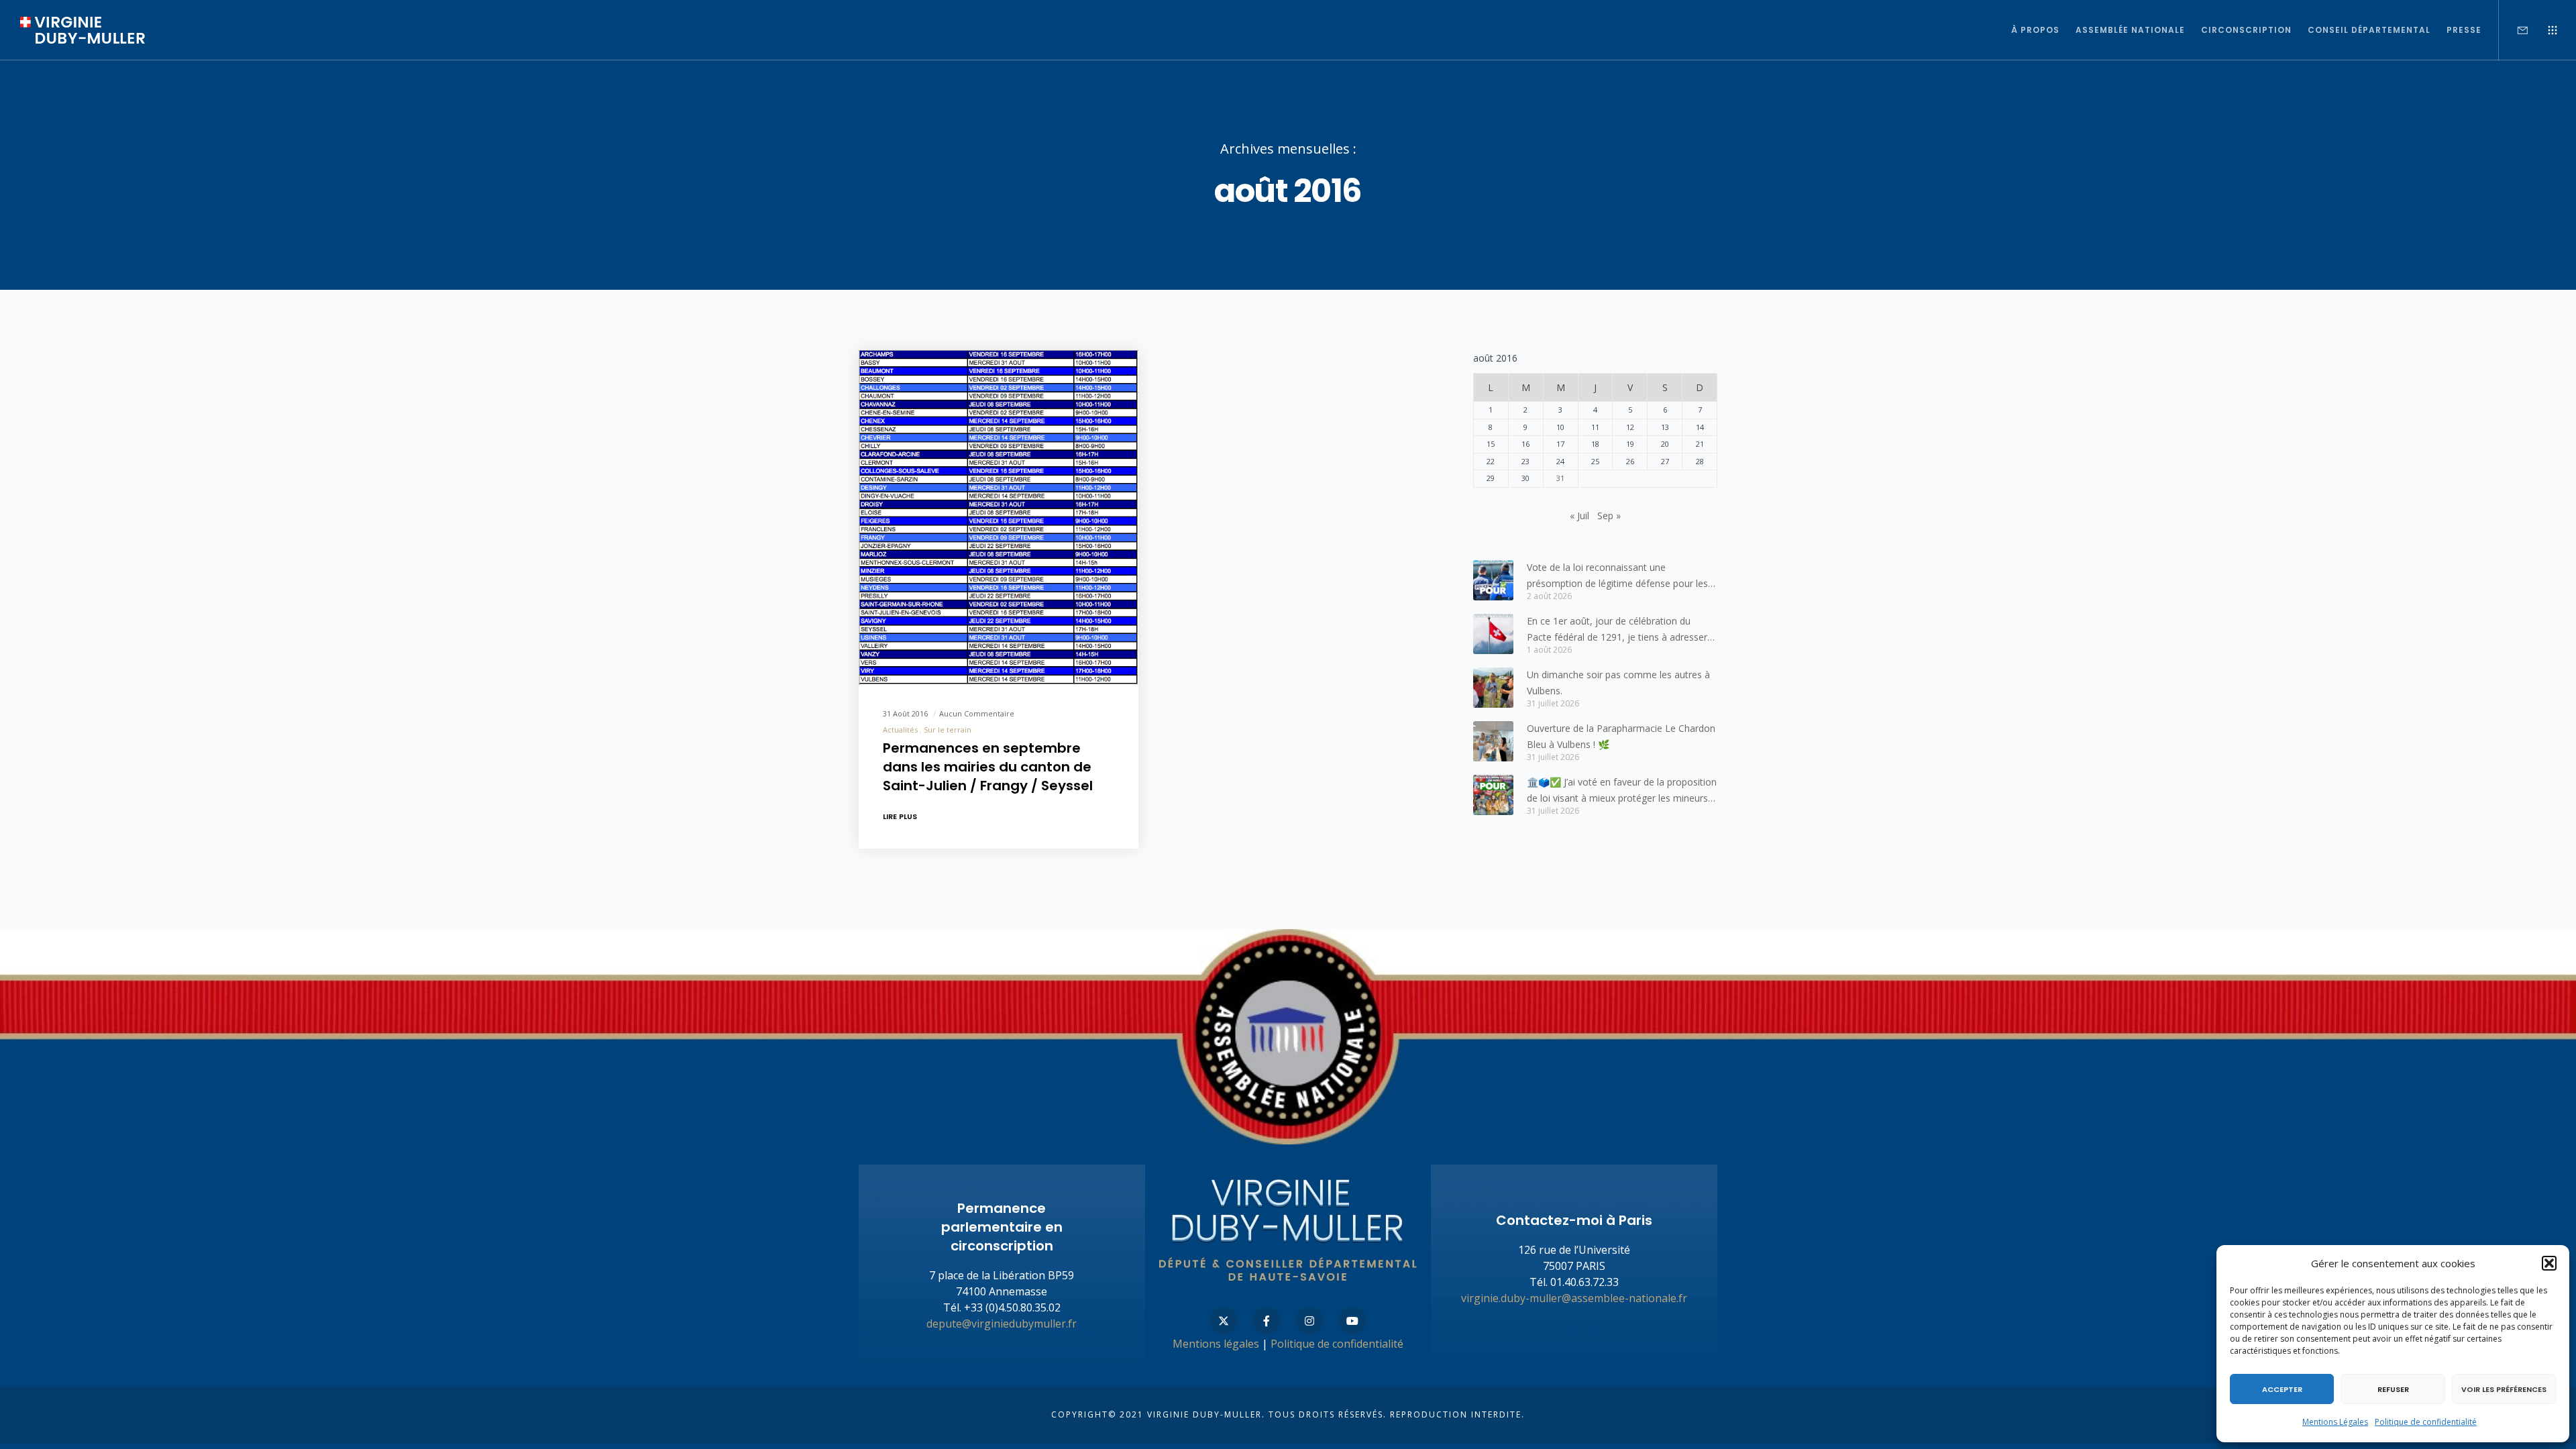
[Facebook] (1267, 1321)
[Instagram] (1309, 1321)
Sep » (1609, 516)
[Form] (2514, 30)
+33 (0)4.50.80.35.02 (1012, 1307)
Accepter (2282, 1389)
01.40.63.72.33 (1585, 1282)
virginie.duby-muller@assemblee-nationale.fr (1574, 1298)
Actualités (900, 730)
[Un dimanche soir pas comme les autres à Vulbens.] (1493, 688)
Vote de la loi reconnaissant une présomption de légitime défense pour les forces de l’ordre (1617, 576)
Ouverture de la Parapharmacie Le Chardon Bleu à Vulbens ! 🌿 (1621, 736)
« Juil (1579, 516)
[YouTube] (1352, 1321)
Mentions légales (1216, 1344)
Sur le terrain (948, 730)
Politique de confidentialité (2426, 1422)
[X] (1224, 1321)
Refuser (2393, 1389)
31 (1560, 478)
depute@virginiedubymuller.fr (1002, 1324)
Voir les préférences (2504, 1389)
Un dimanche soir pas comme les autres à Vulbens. (1618, 683)
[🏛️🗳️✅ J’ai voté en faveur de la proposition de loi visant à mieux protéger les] (1493, 795)
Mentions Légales (2335, 1422)
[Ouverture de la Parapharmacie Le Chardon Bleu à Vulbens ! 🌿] (1493, 741)
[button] (2549, 1263)
